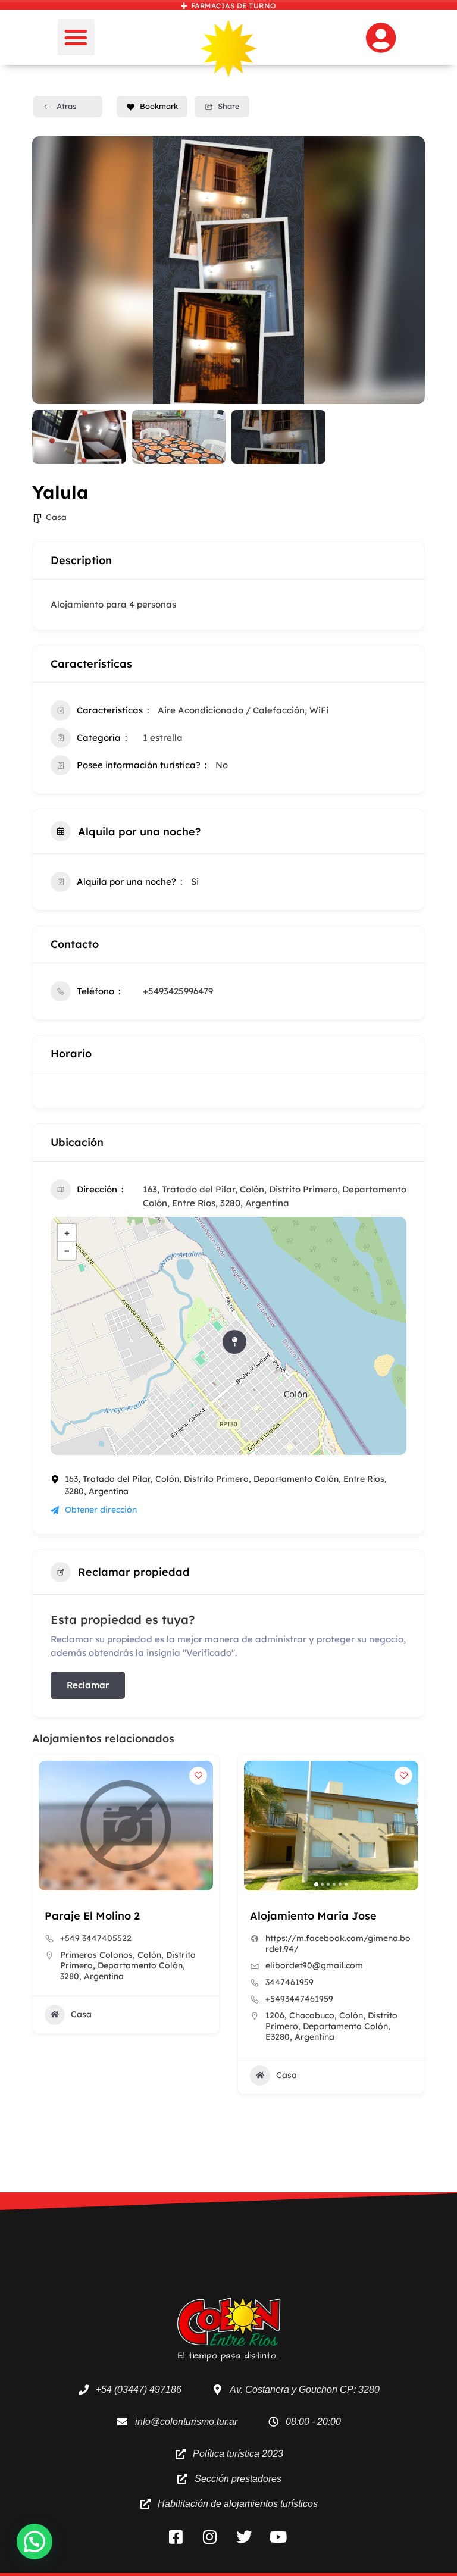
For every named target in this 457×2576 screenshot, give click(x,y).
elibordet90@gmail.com (109, 1965)
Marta (266, 1916)
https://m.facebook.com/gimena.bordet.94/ (133, 1943)
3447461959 (84, 1982)
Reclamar (88, 1685)
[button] (76, 37)
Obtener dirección (101, 1510)
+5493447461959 (94, 1999)
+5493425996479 (178, 991)
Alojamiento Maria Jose (108, 1916)
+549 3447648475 (301, 1938)
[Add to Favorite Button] (198, 1776)
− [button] (67, 1251)
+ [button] (67, 1233)
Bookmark (159, 106)
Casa (56, 517)
